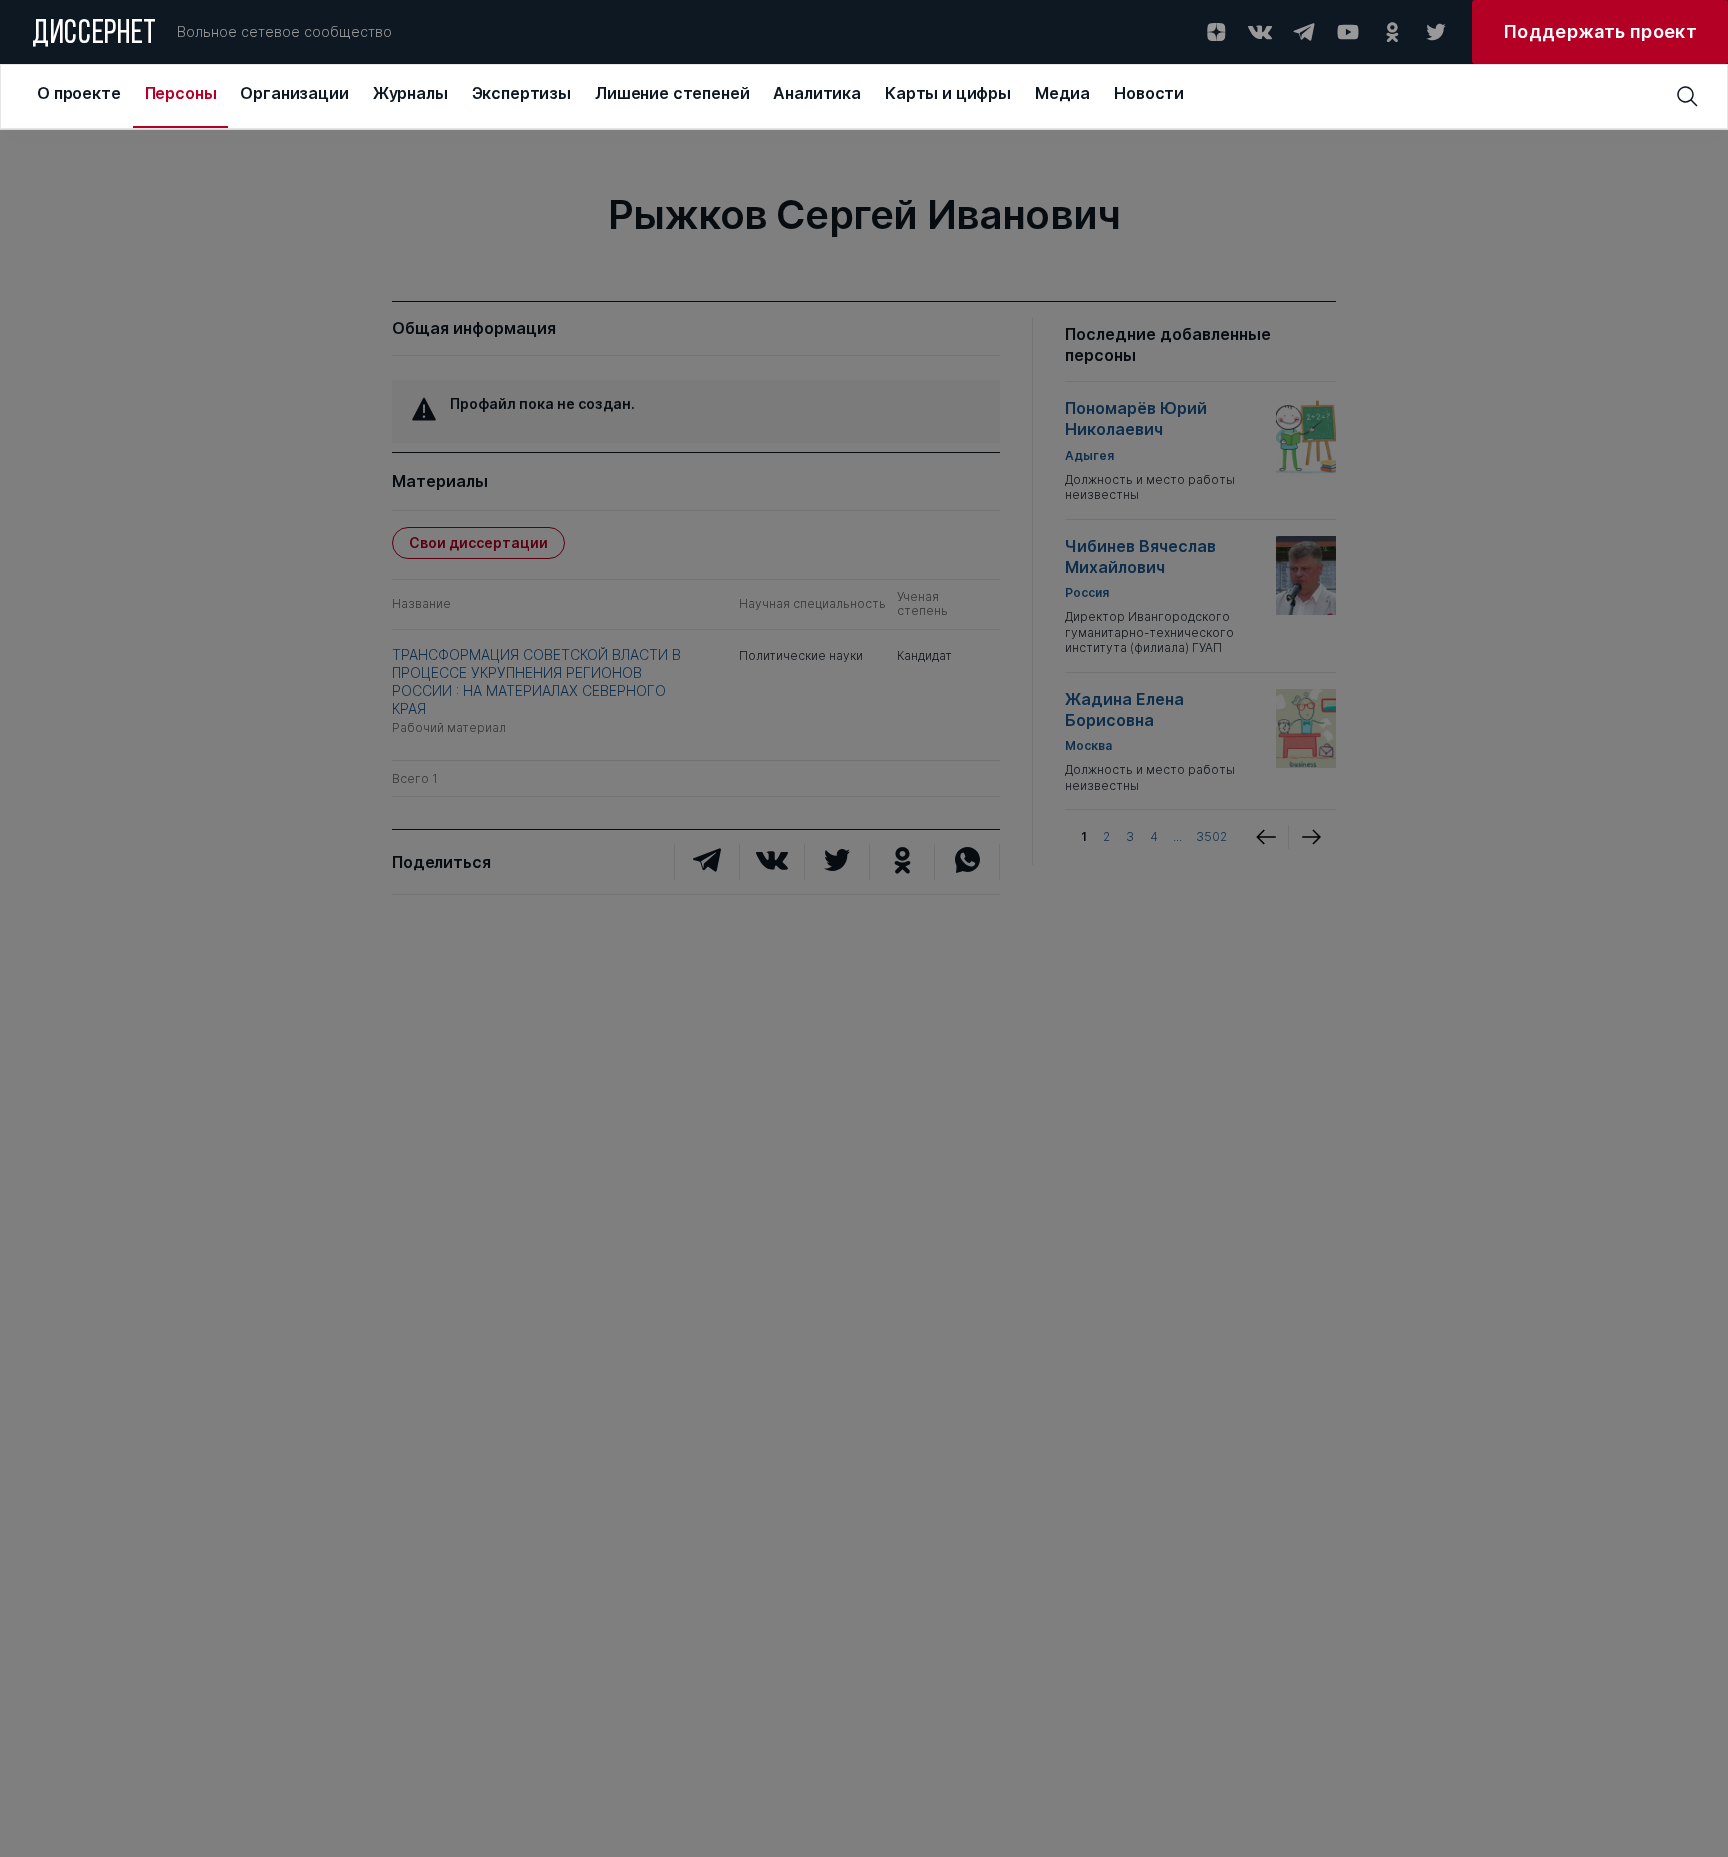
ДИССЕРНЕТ (94, 35)
